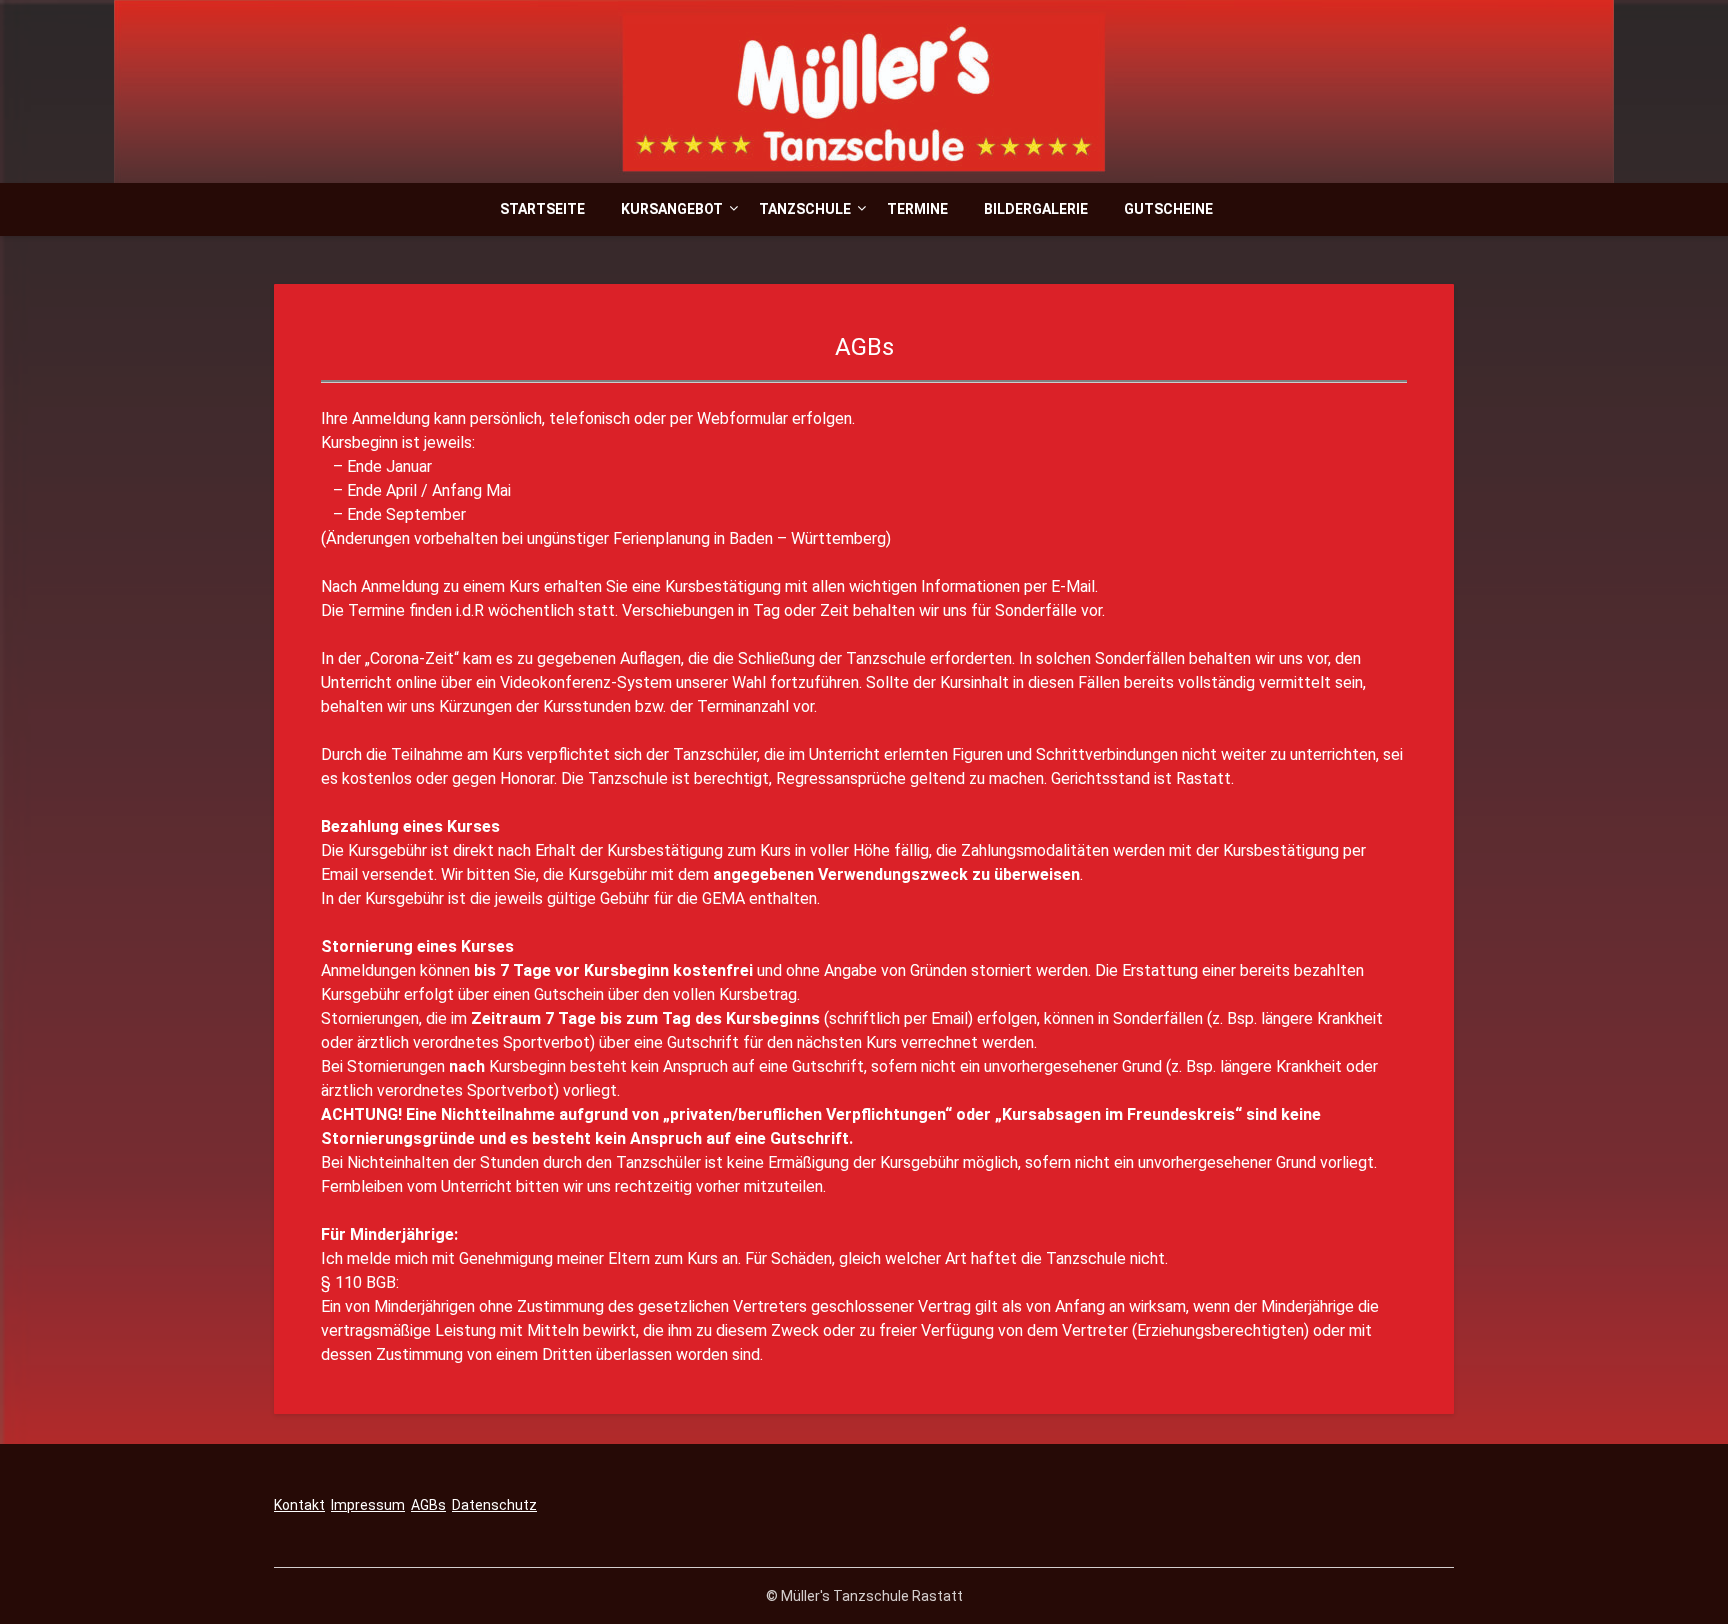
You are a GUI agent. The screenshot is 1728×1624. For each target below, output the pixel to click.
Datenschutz (494, 1505)
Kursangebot (672, 209)
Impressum (368, 1505)
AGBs (428, 1505)
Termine (917, 209)
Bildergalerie (1036, 209)
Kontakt (299, 1505)
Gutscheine (1168, 209)
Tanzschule (805, 209)
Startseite (542, 209)
